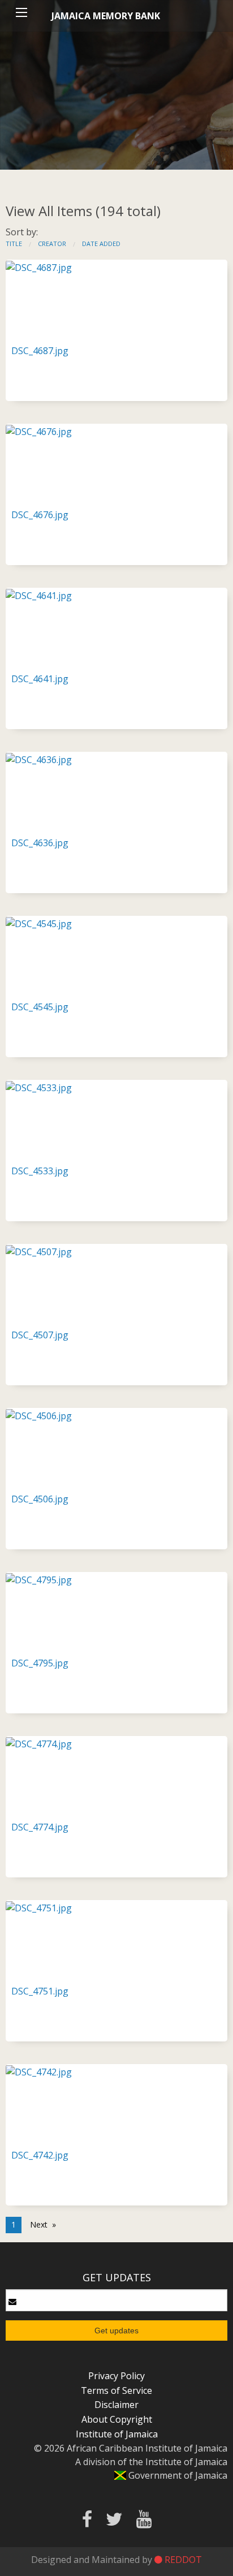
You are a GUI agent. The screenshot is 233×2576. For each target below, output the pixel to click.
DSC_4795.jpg (40, 1663)
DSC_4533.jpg (40, 1171)
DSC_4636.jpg (40, 843)
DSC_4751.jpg (40, 1991)
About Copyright (117, 2419)
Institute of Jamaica (117, 2434)
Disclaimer (116, 2405)
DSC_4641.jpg (40, 679)
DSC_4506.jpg (40, 1499)
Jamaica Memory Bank (106, 16)
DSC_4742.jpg (40, 2155)
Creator (52, 244)
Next (39, 2224)
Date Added (101, 244)
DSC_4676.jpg (40, 515)
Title (14, 244)
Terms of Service (116, 2390)
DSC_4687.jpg (40, 351)
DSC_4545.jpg (40, 1007)
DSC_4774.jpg (40, 1827)
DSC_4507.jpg (40, 1335)
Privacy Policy (116, 2376)
